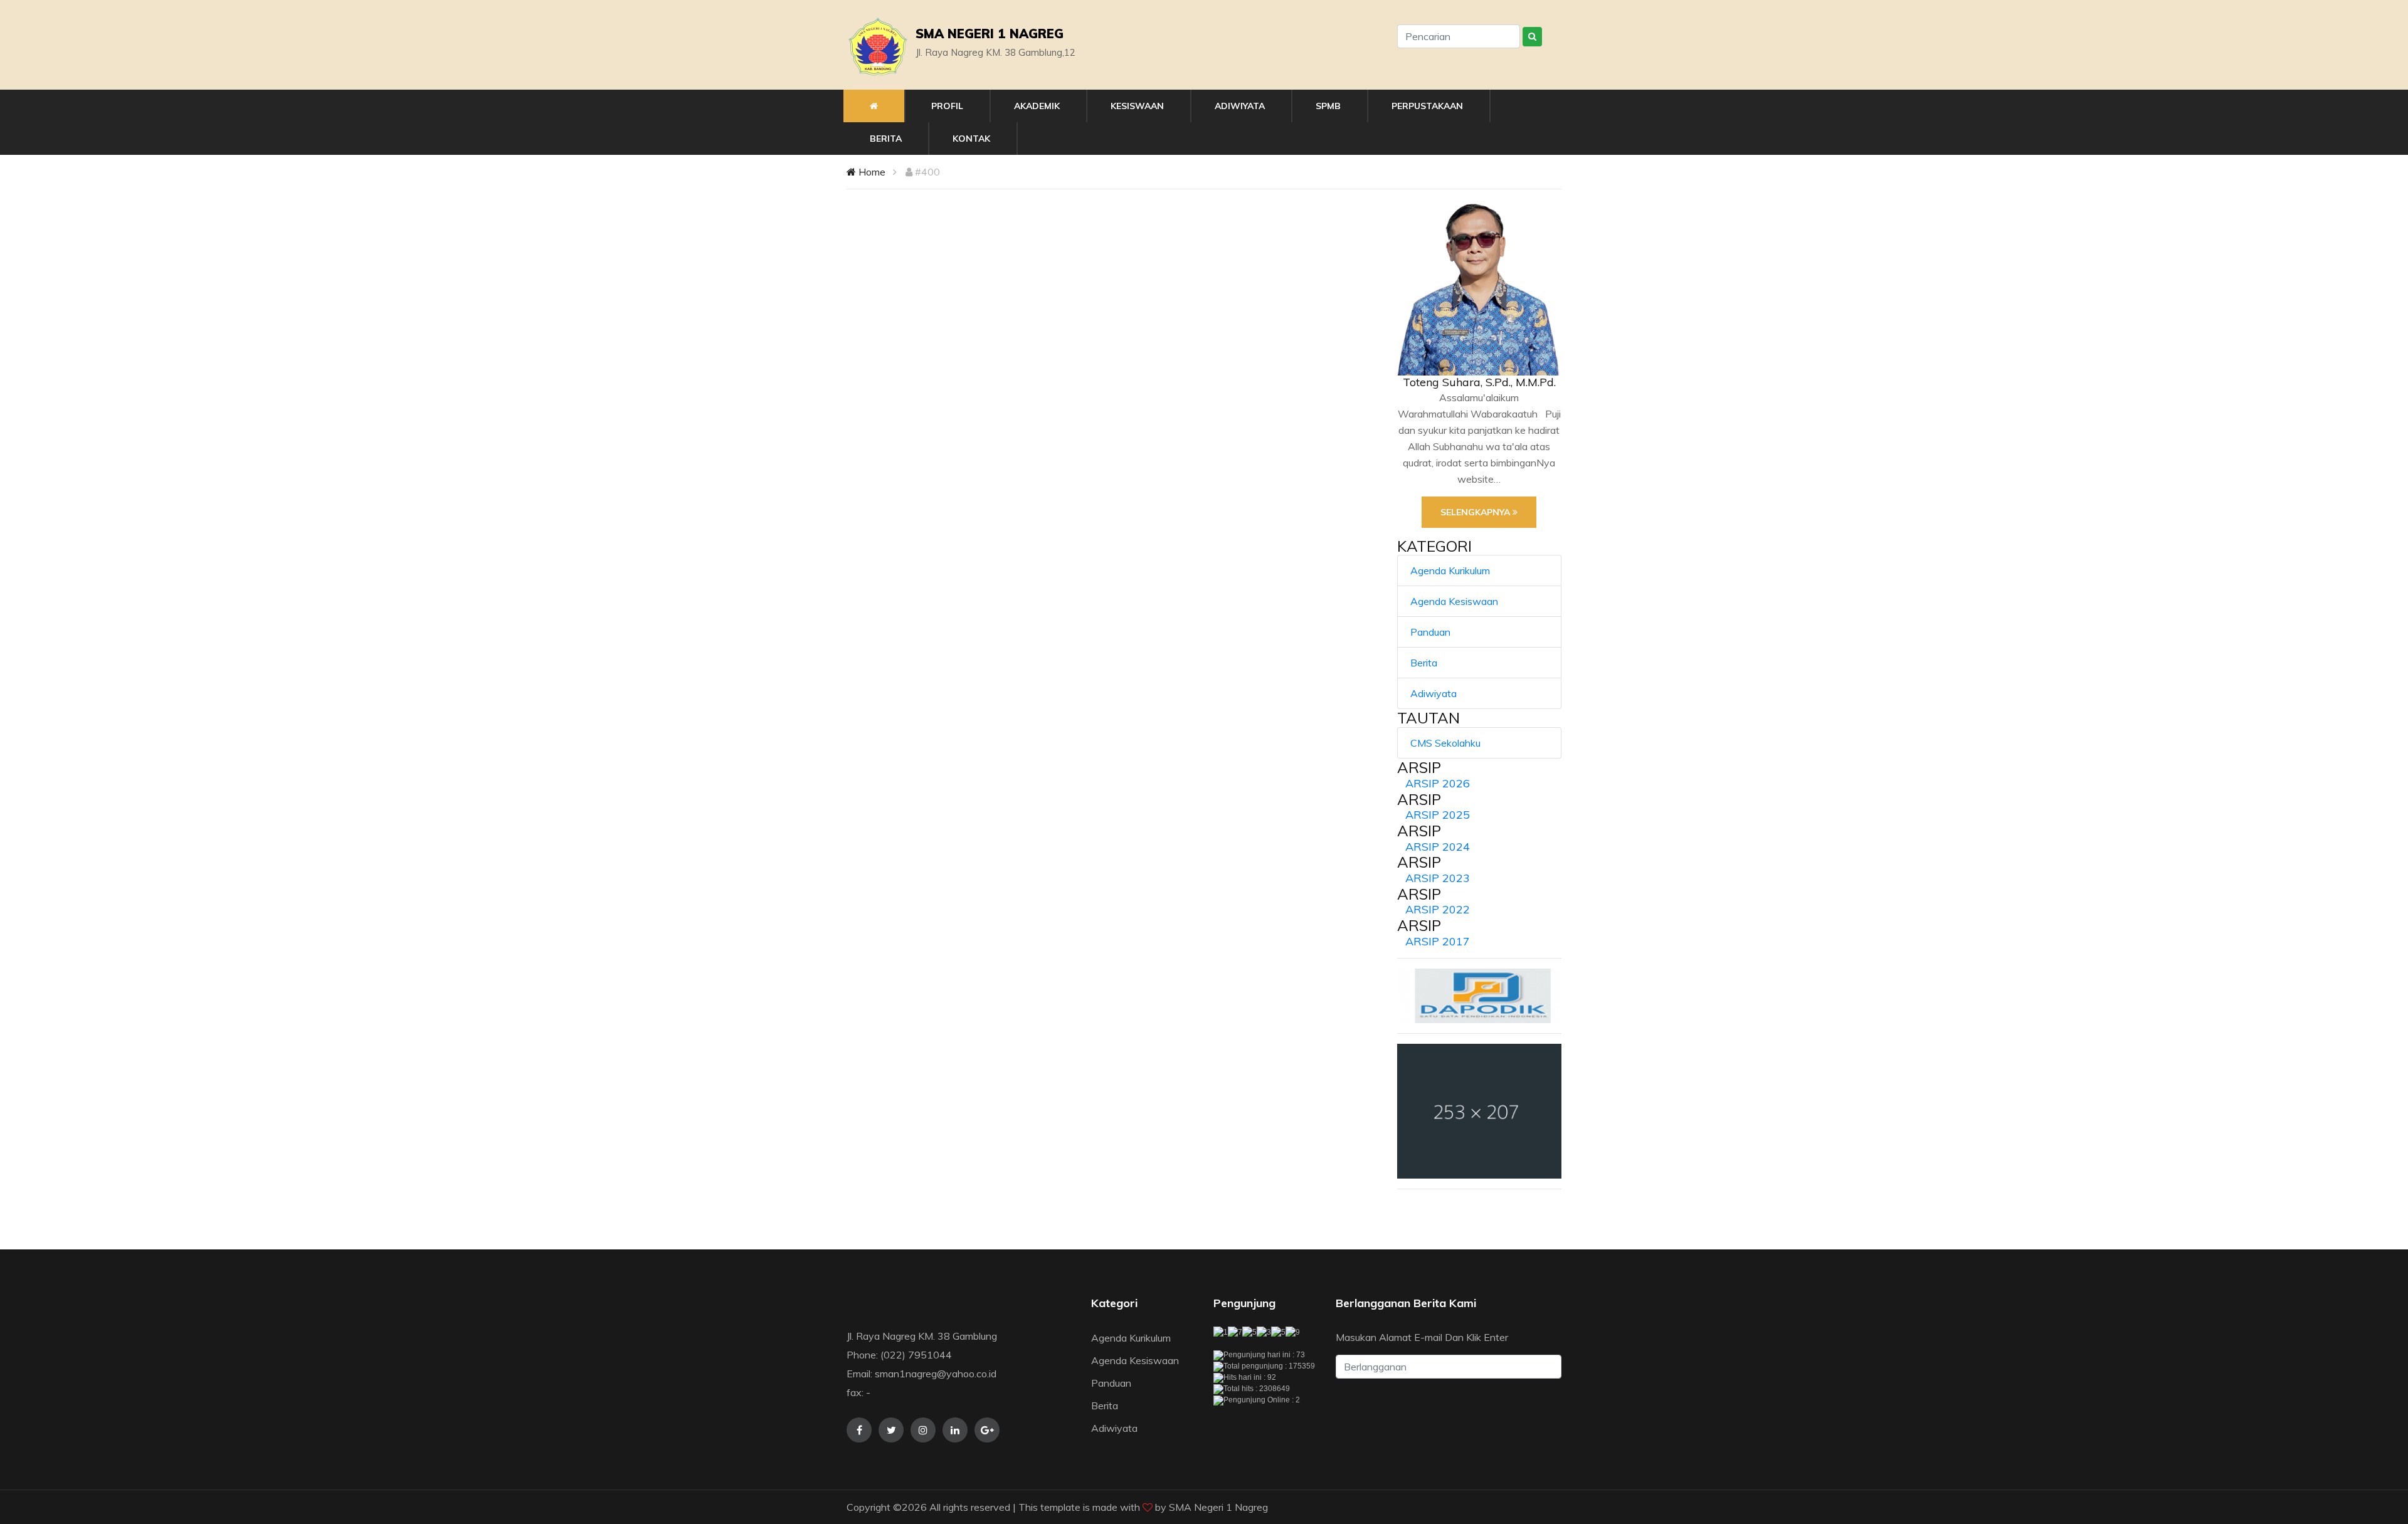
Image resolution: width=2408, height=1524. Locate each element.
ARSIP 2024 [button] (1438, 847)
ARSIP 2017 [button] (1438, 941)
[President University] (1480, 1111)
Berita (1424, 663)
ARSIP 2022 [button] (1438, 909)
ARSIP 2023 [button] (1438, 878)
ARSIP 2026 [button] (1438, 783)
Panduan (1430, 632)
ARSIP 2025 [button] (1438, 815)
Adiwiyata (1434, 693)
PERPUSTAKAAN (1427, 106)
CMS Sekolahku (1445, 743)
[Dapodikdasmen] (1480, 996)
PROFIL (947, 106)
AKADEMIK (1037, 106)
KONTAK (971, 139)
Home (871, 172)
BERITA (886, 139)
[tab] (1480, 784)
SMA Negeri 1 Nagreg (1218, 1507)
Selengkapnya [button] (1476, 512)
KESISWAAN (1137, 106)
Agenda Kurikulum (1450, 570)
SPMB (1328, 106)
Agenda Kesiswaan (1454, 601)
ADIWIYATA (1240, 106)
